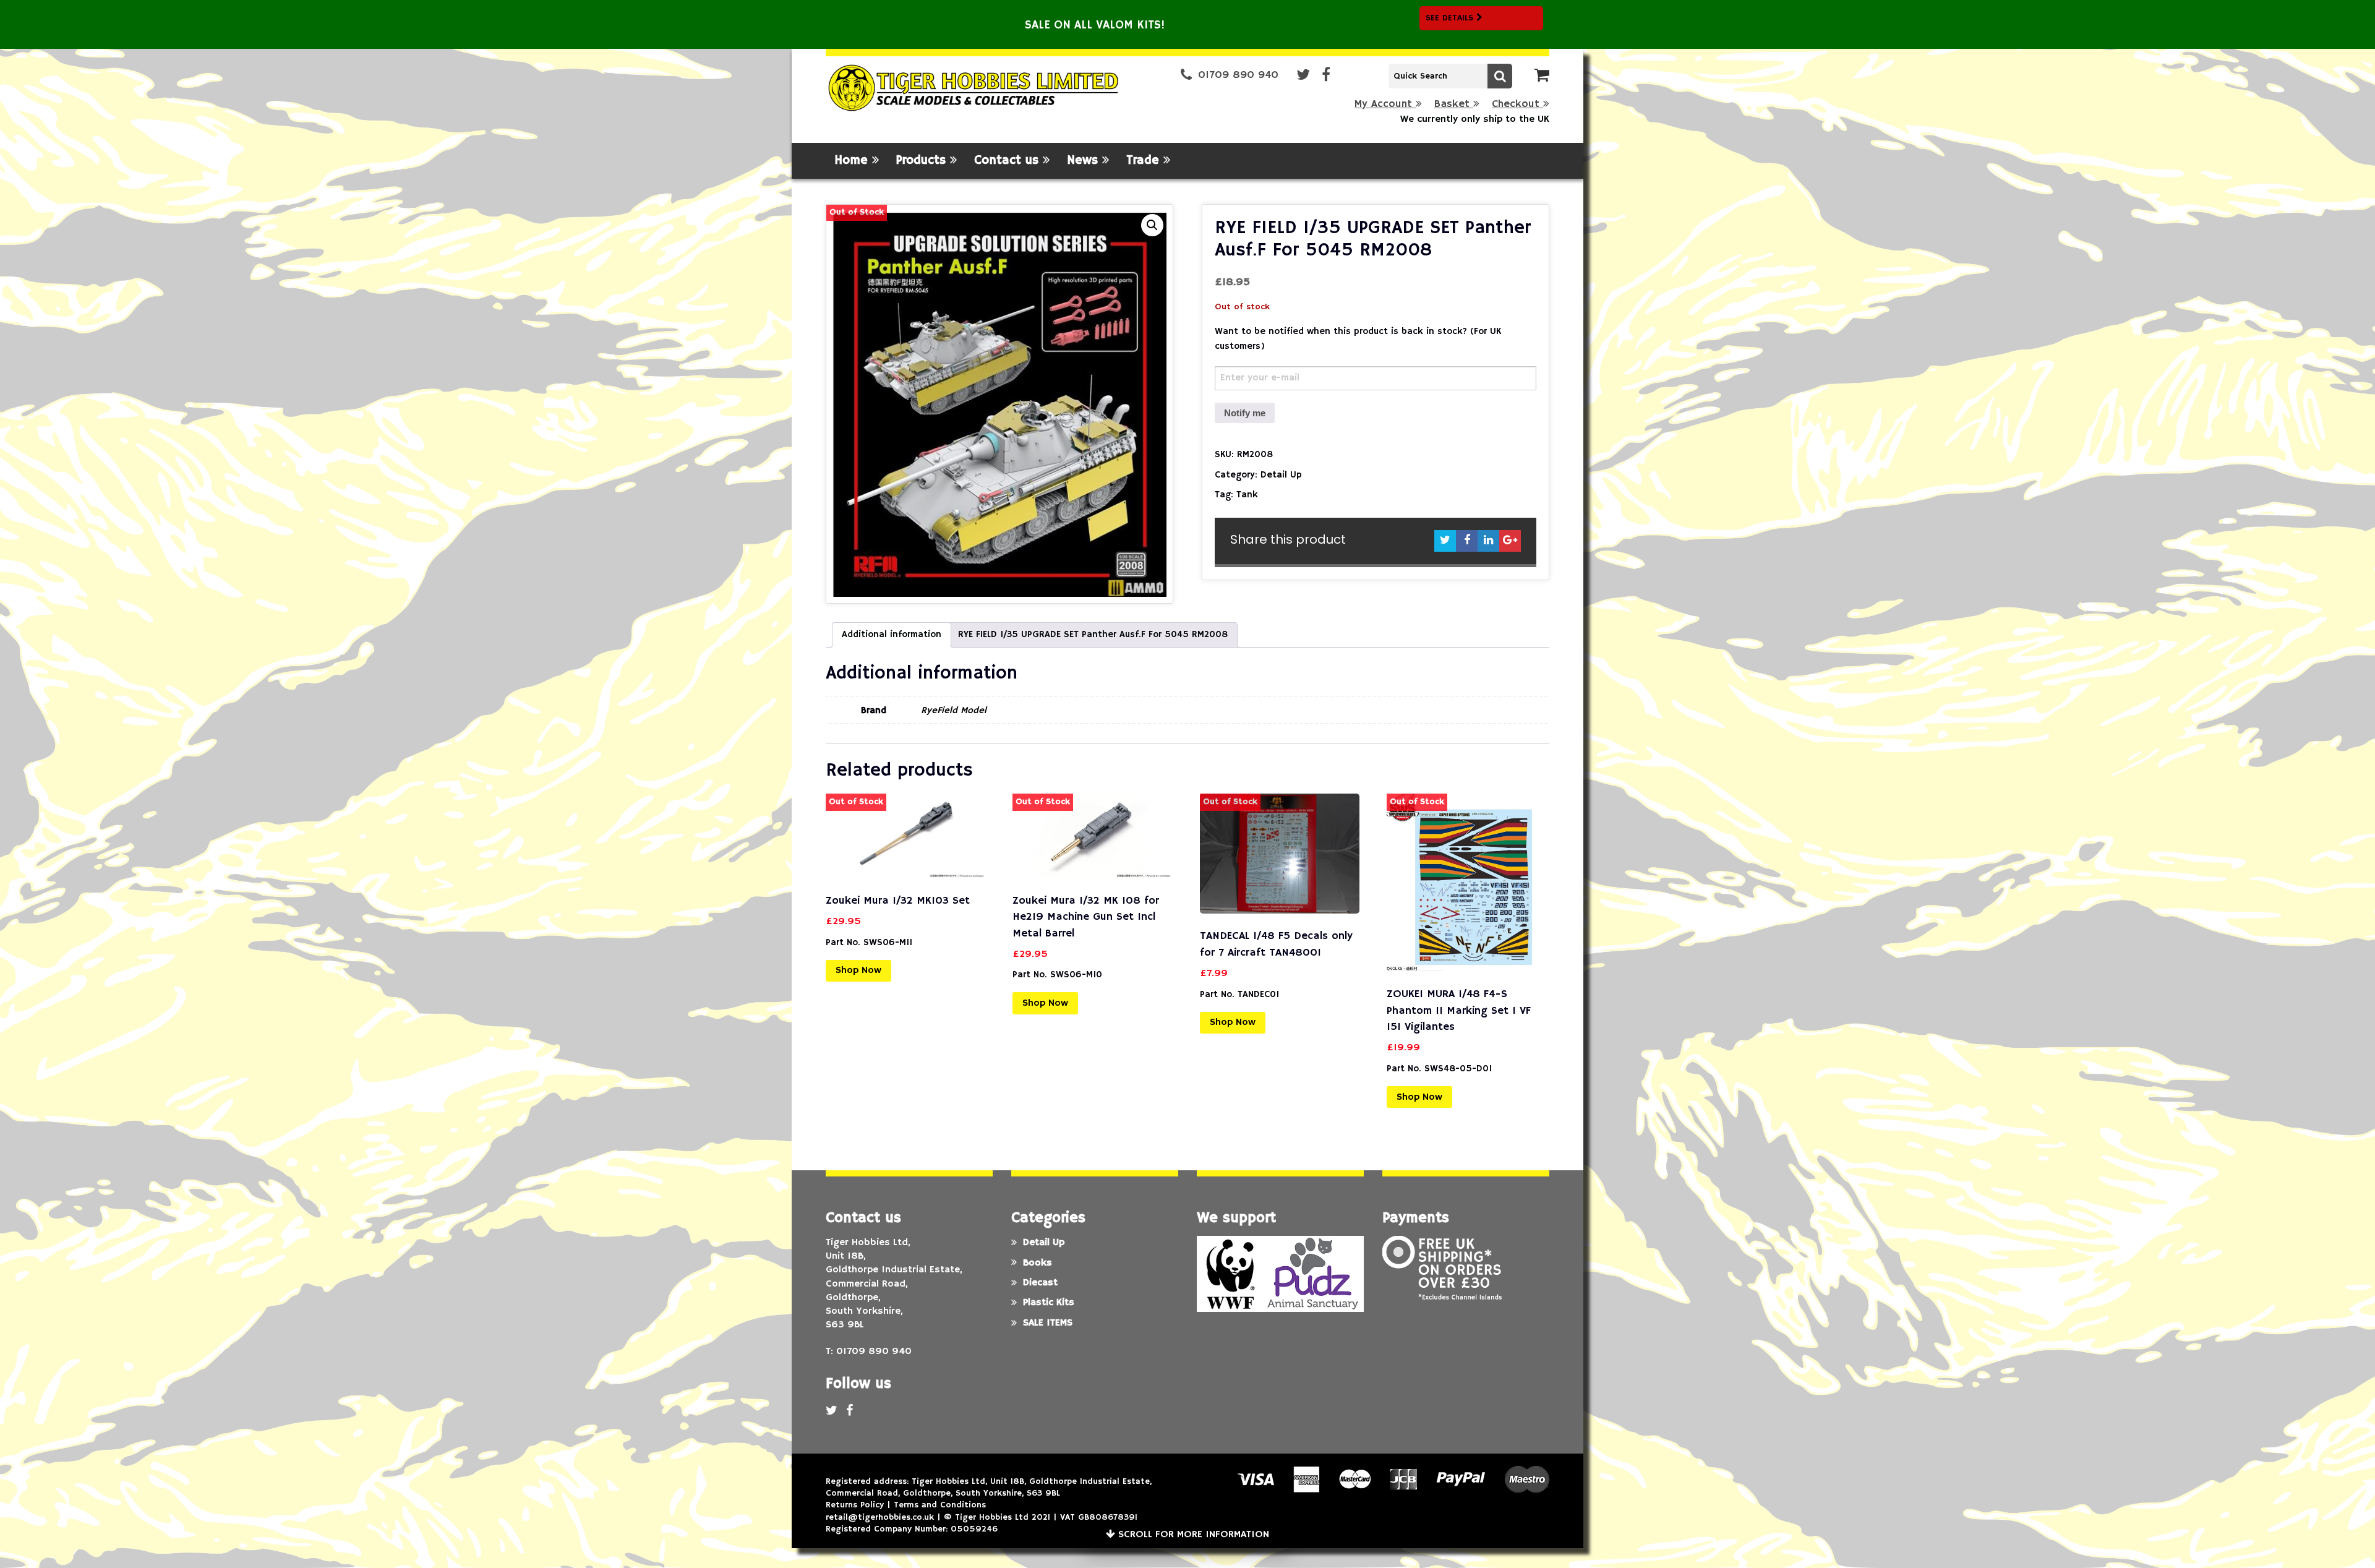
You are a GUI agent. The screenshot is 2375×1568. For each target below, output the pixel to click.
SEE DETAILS (1451, 18)
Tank (1247, 495)
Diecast (1040, 1283)
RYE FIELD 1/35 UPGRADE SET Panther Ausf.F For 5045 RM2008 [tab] (1093, 634)
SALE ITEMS (1048, 1323)
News (1085, 161)
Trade (1145, 161)
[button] (1152, 225)
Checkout (1517, 104)
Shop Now (858, 970)
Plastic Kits (1049, 1303)
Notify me (1245, 413)
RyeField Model (954, 710)
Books (1038, 1263)
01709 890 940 (1238, 75)
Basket (1454, 104)
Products (923, 161)
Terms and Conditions (940, 1505)
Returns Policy (855, 1505)
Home (853, 161)
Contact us (1008, 161)
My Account (1385, 104)
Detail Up (1281, 475)
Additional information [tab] (892, 634)
